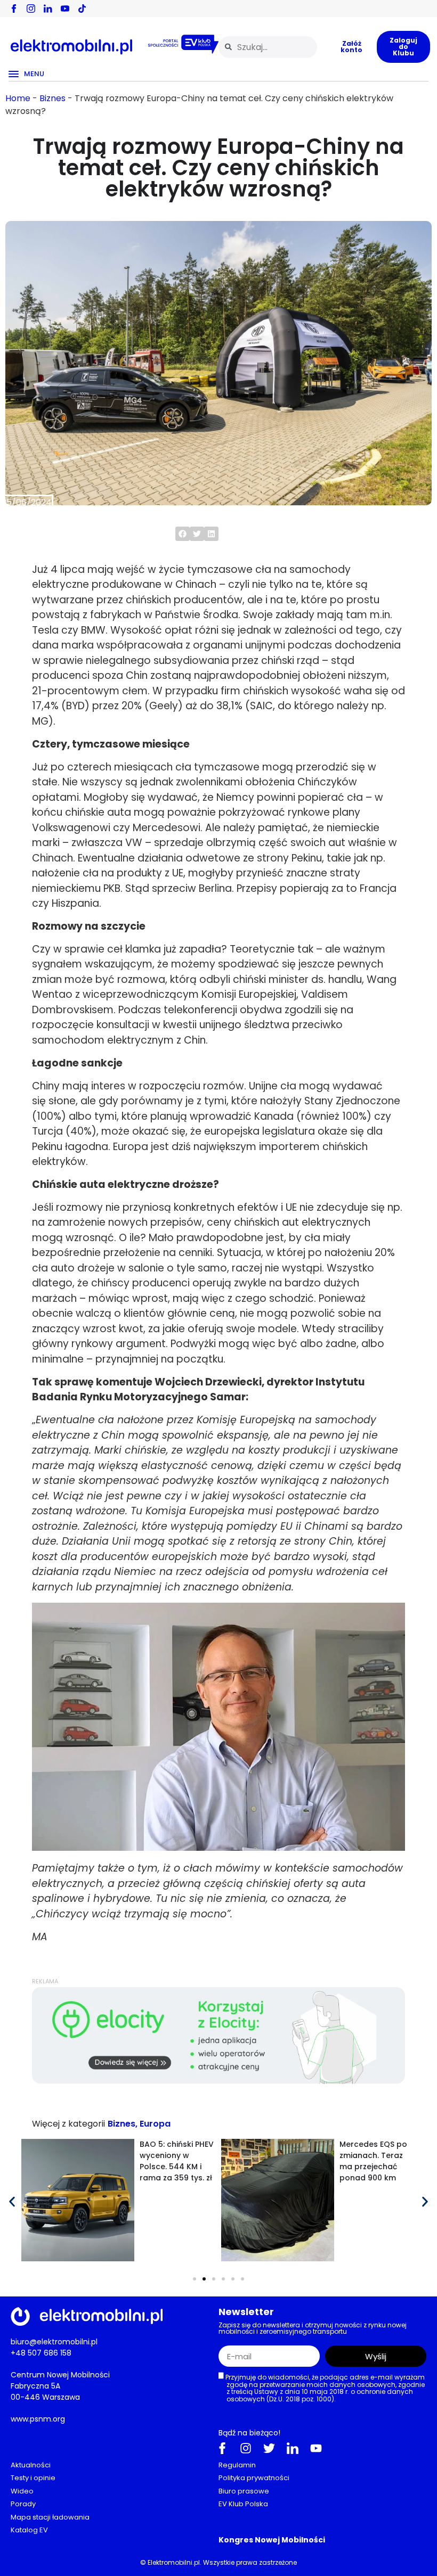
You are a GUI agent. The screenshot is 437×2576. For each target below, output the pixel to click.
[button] (183, 534)
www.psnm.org (38, 2418)
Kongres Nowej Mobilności (272, 2539)
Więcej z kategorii (68, 2124)
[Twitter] (269, 2448)
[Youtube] (316, 2448)
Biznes (52, 98)
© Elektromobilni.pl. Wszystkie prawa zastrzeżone (218, 2562)
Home (18, 98)
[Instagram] (246, 2448)
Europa (155, 2124)
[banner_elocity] (218, 2081)
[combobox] (268, 47)
